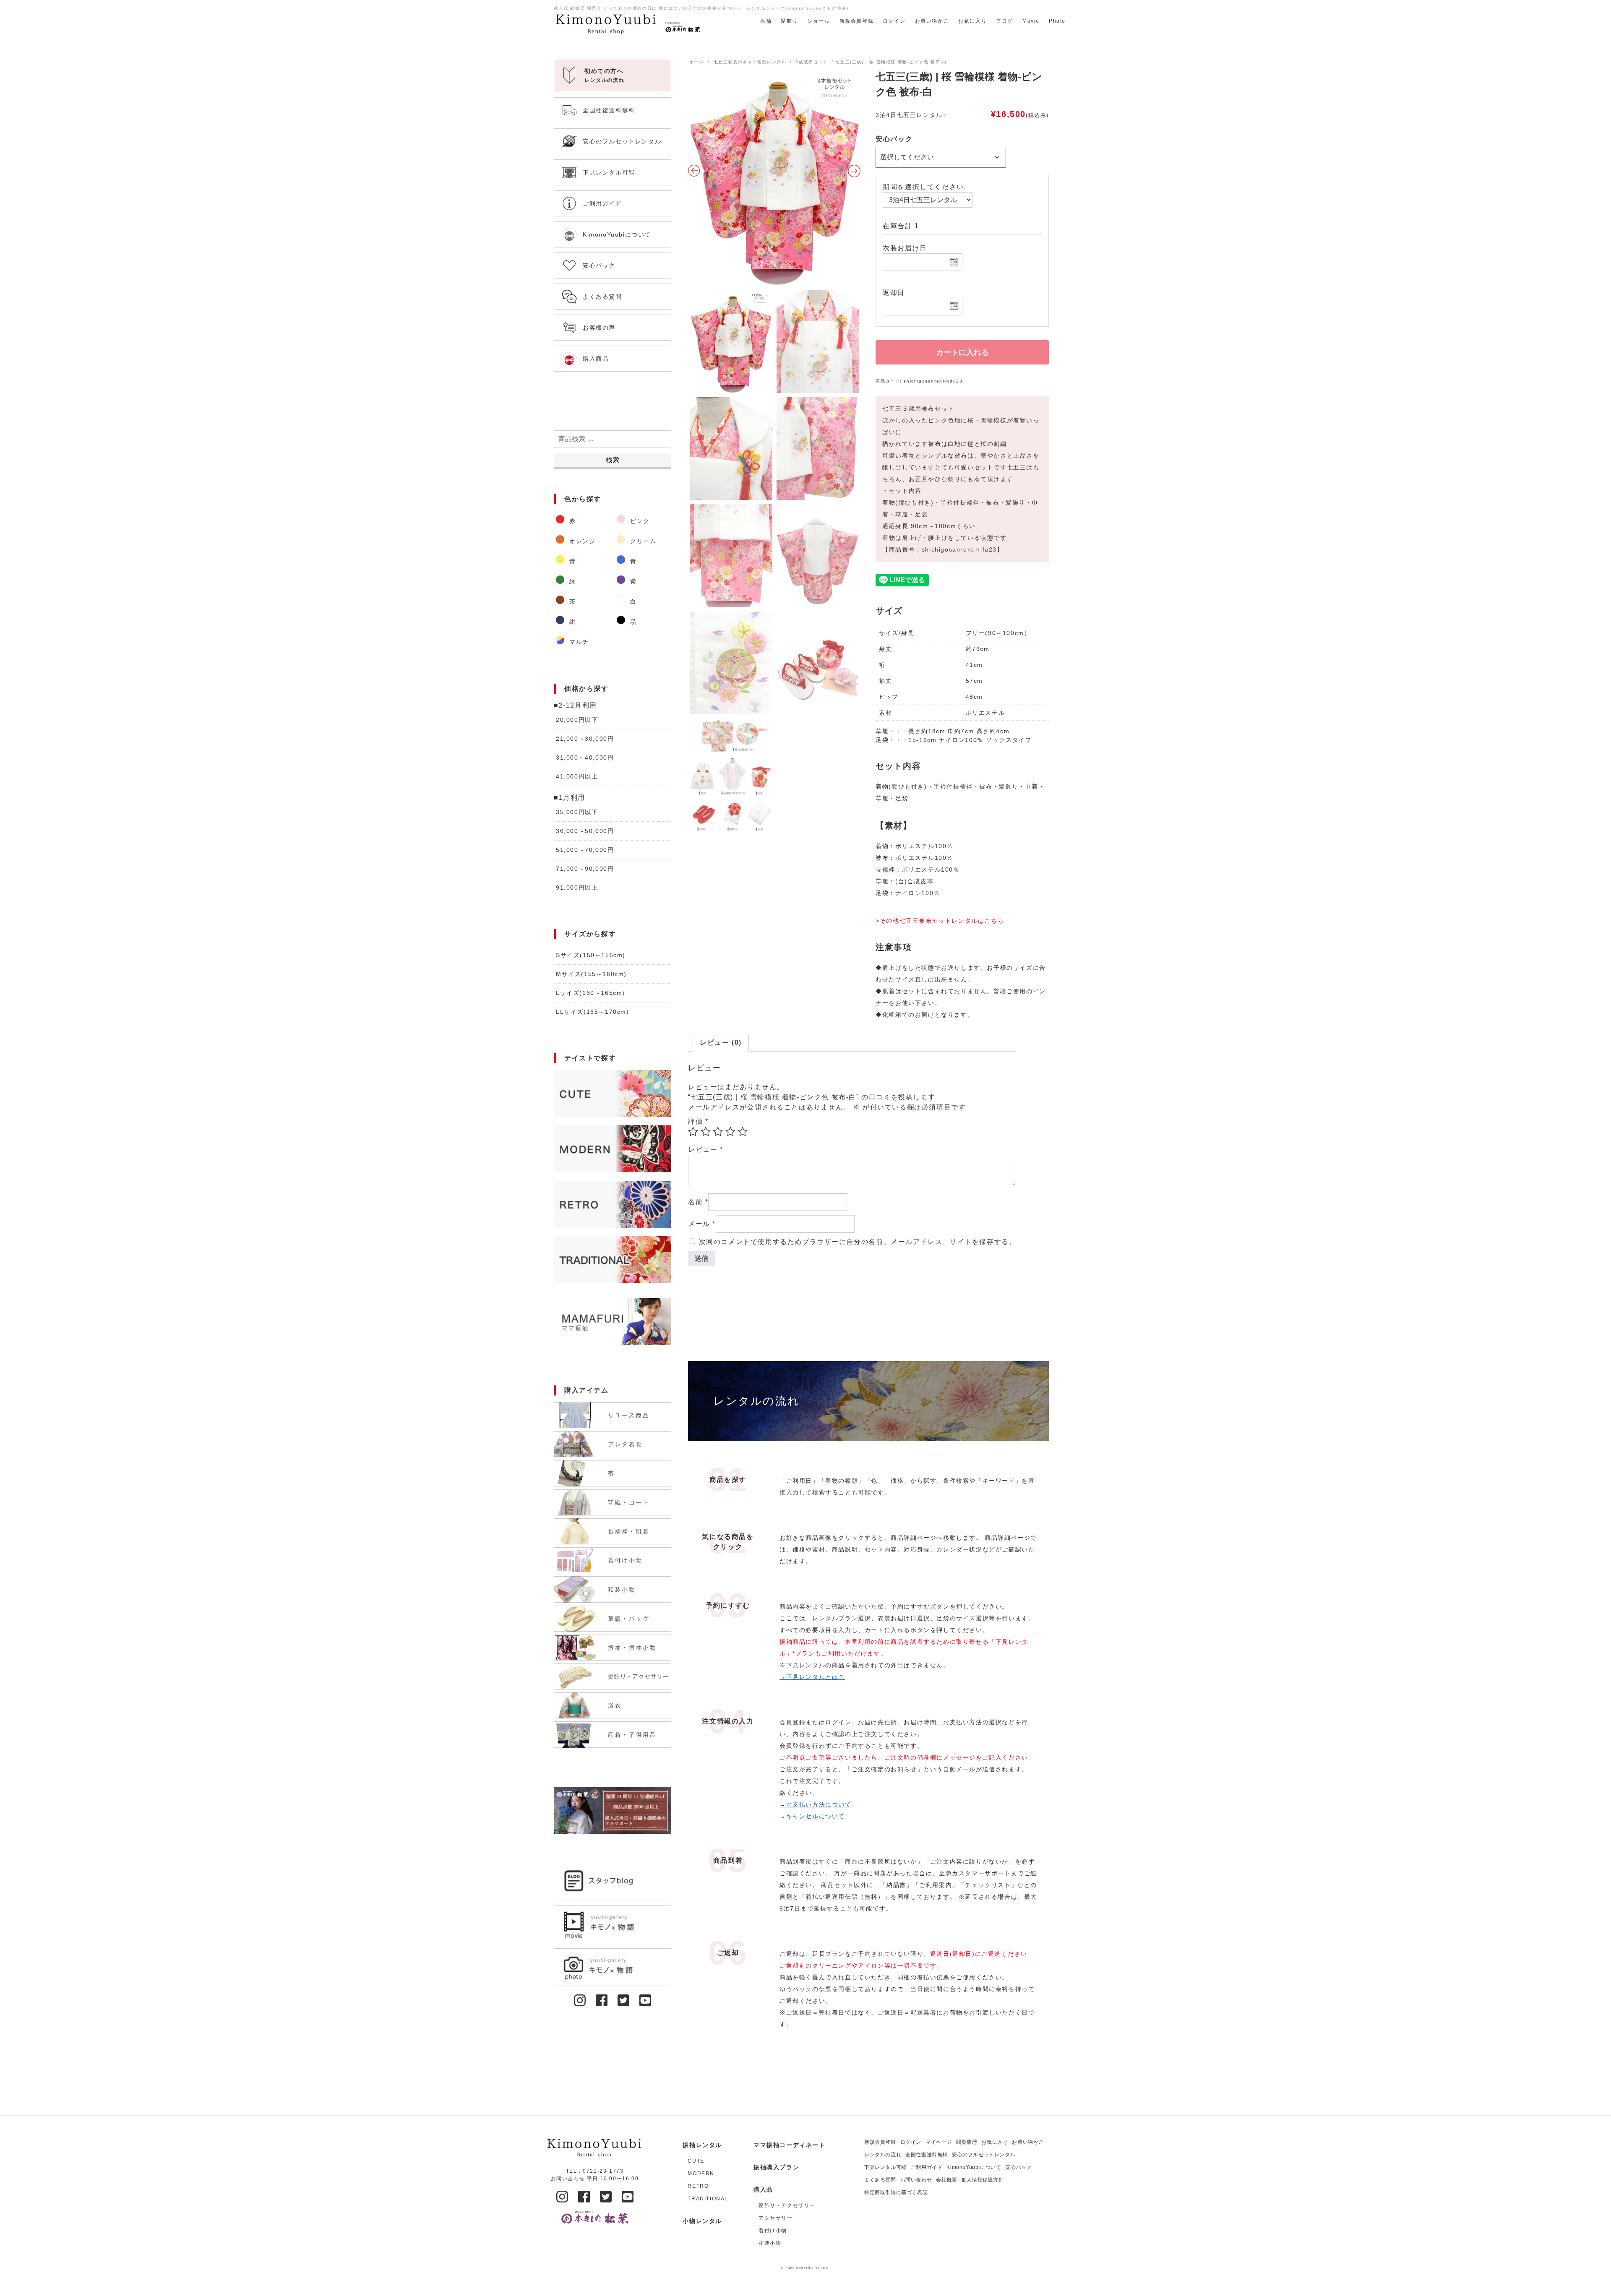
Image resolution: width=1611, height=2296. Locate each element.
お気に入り (972, 21)
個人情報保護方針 (983, 2180)
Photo (1057, 21)
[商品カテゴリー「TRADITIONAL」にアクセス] (613, 1260)
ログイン (894, 21)
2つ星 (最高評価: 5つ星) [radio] (706, 1132)
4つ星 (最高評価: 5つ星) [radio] (730, 1132)
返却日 (894, 293)
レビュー (706, 1149)
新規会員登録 (857, 21)
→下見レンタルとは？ (812, 1677)
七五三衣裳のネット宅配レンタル (750, 62)
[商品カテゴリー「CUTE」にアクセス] (613, 1093)
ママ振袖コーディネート (790, 2145)
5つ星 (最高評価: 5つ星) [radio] (743, 1132)
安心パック (894, 139)
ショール (819, 21)
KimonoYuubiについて (974, 2167)
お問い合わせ (916, 2180)
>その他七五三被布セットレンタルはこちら (940, 921)
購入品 (763, 2189)
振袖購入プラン (776, 2167)
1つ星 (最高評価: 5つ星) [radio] (693, 1132)
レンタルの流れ (883, 2155)
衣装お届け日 (905, 248)
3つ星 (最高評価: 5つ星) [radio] (718, 1132)
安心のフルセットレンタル (984, 2155)
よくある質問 (880, 2180)
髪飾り (789, 21)
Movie (1031, 21)
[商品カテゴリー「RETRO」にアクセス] (613, 1204)
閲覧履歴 (967, 2142)
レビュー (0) (721, 1043)
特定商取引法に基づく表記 (896, 2192)
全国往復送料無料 (927, 2155)
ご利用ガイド (927, 2167)
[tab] (721, 1043)
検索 (613, 460)
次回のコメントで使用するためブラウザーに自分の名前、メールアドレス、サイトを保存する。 (858, 1242)
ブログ (1005, 21)
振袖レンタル (702, 2145)
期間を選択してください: (924, 187)
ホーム (697, 62)
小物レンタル (702, 2221)
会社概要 (946, 2180)
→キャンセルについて (812, 1816)
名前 (698, 1202)
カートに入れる (962, 352)
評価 (698, 1121)
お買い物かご (932, 21)
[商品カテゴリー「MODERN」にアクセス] (613, 1149)
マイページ (939, 2142)
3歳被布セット (812, 62)
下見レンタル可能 (885, 2167)
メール (702, 1224)
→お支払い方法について (816, 1804)
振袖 (766, 21)
